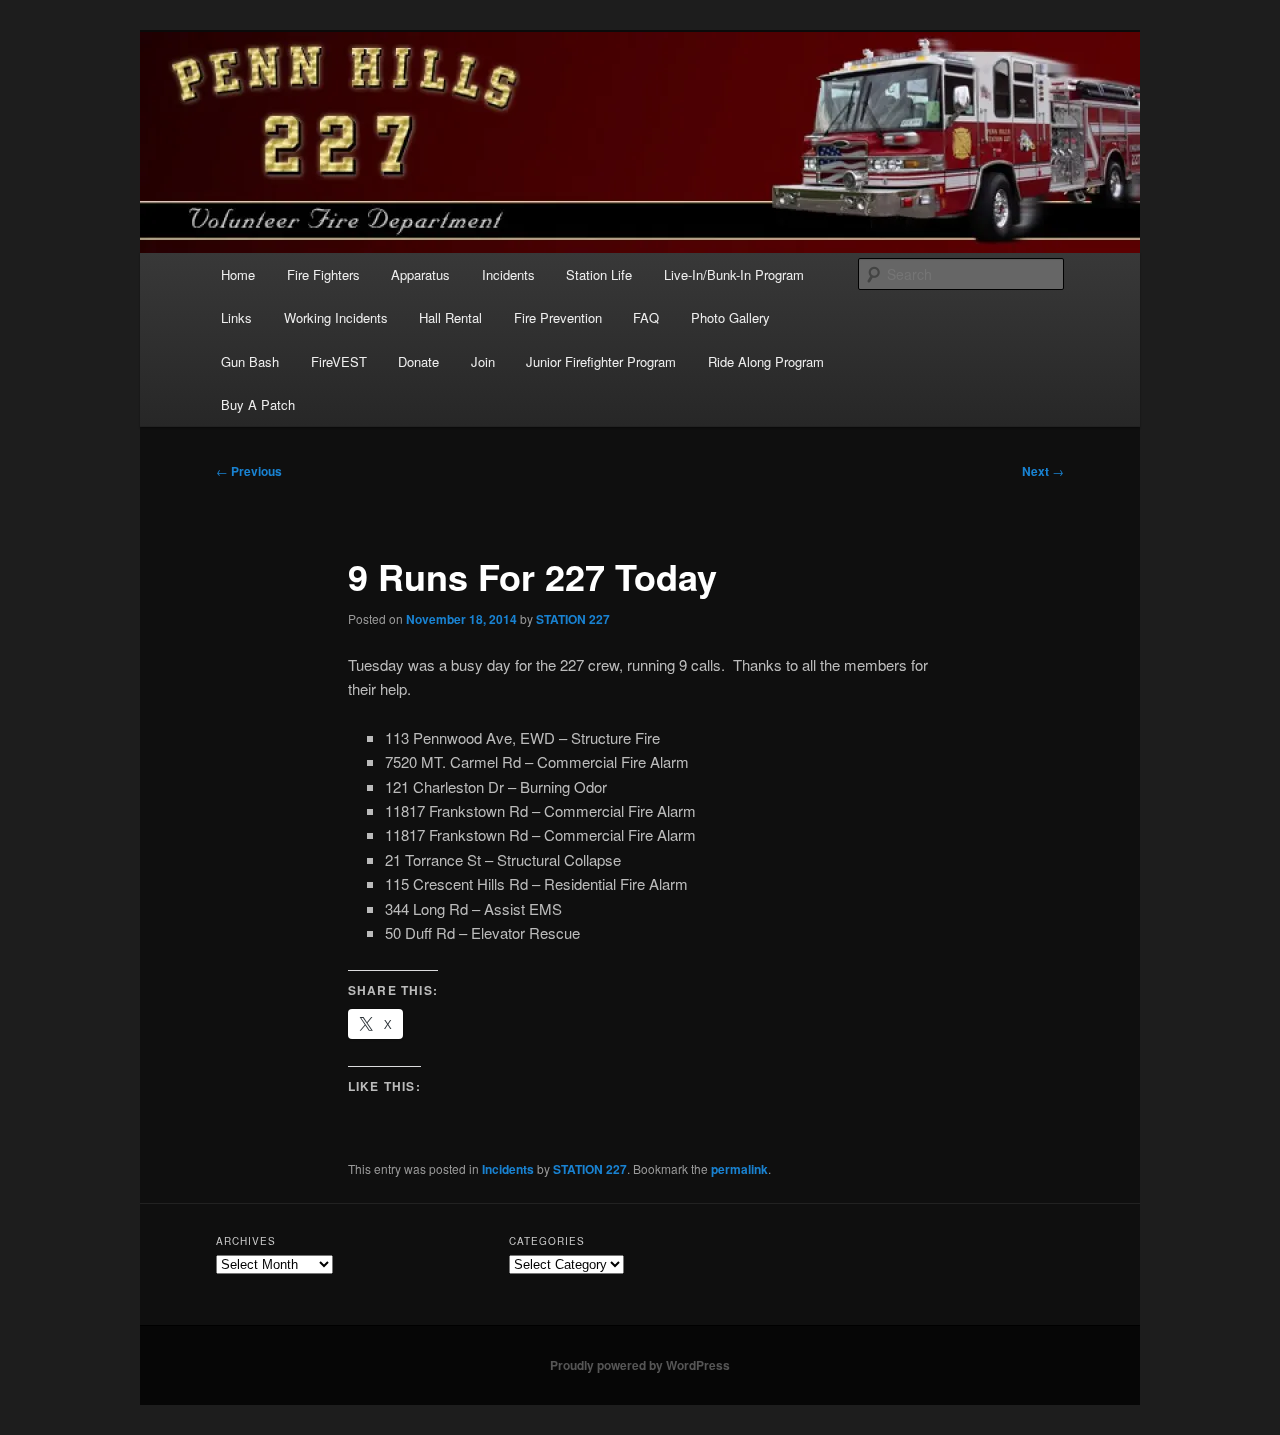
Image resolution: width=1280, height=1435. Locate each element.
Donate (418, 361)
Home (238, 274)
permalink (739, 1169)
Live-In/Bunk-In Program (734, 274)
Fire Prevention (558, 317)
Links (236, 317)
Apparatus (420, 274)
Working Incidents (336, 317)
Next (1043, 471)
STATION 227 (573, 619)
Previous (249, 471)
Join (483, 361)
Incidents (508, 274)
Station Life (599, 274)
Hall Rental (450, 317)
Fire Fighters (323, 274)
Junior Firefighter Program (601, 361)
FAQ (646, 317)
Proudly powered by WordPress (640, 1365)
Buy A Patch (258, 404)
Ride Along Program (766, 361)
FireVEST (339, 361)
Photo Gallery (730, 317)
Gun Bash (250, 361)
